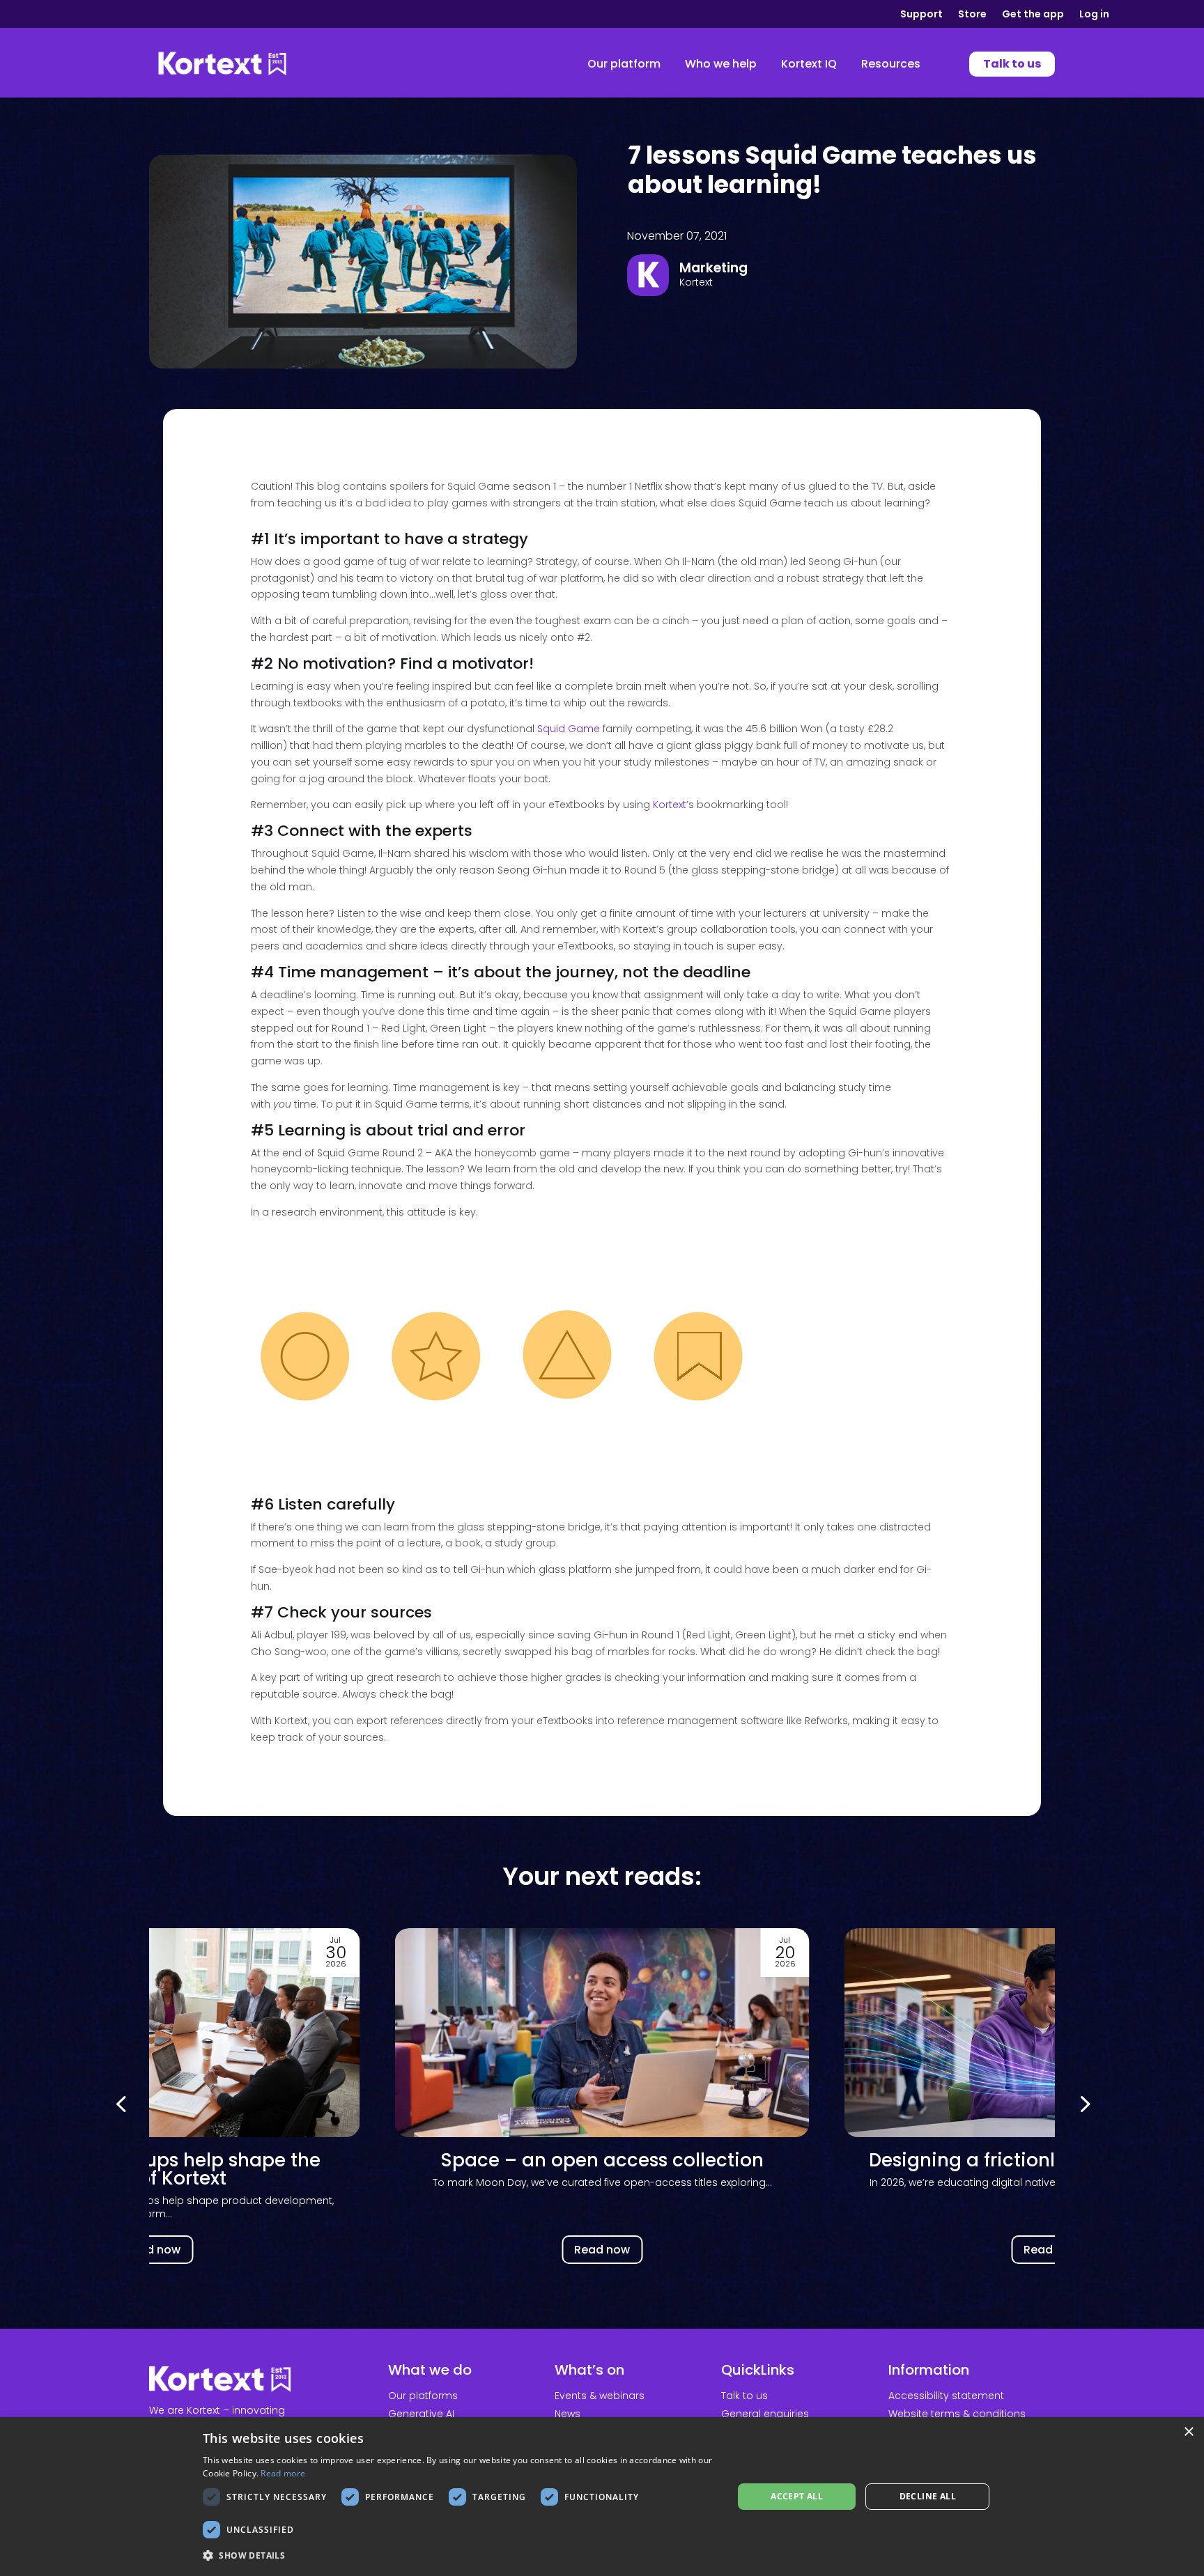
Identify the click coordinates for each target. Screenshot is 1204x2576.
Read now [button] (153, 2250)
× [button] (1188, 2432)
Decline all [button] (928, 2496)
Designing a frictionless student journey (602, 2160)
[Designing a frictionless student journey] (602, 2033)
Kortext (670, 805)
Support (921, 15)
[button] (1083, 2103)
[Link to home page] (222, 64)
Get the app (1033, 15)
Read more (283, 2473)
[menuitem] (624, 64)
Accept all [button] (797, 2496)
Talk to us (744, 2396)
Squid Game (569, 729)
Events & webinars (600, 2396)
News (568, 2414)
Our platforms (423, 2396)
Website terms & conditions (957, 2414)
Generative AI (421, 2414)
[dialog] (602, 2497)
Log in (1094, 15)
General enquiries (765, 2414)
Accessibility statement (946, 2396)
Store (972, 15)
